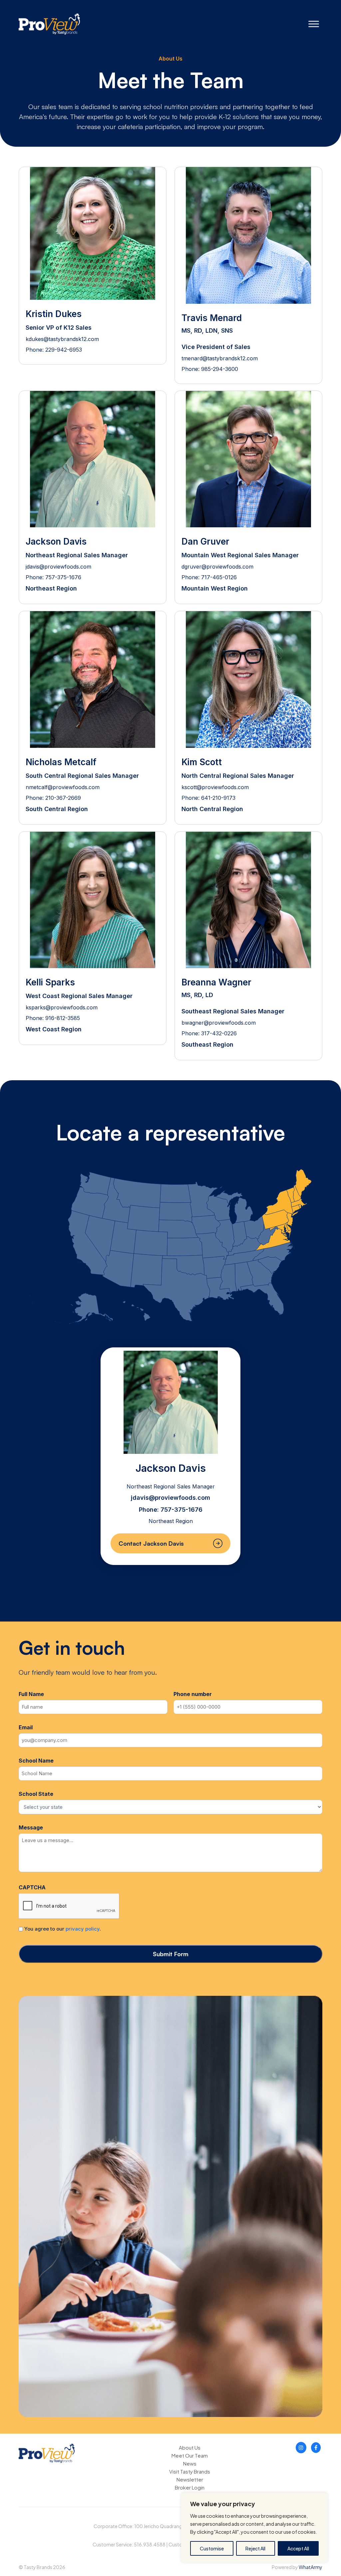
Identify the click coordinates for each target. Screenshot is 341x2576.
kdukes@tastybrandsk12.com (62, 339)
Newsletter (190, 2479)
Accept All (298, 2548)
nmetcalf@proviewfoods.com (63, 787)
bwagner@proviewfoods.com (219, 1023)
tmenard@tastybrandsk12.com (220, 358)
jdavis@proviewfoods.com (58, 567)
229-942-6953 (64, 350)
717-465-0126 (219, 577)
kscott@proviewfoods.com (215, 787)
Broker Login (190, 2487)
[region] (254, 2528)
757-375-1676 (63, 577)
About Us (190, 2447)
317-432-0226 (219, 1033)
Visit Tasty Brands (190, 2471)
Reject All (255, 2548)
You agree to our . (63, 1929)
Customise (212, 2548)
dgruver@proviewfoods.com (217, 567)
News (190, 2463)
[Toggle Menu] (314, 24)
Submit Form (171, 1954)
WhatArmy (311, 2567)
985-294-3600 (220, 369)
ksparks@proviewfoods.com (62, 1007)
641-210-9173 (218, 798)
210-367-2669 (63, 798)
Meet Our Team (190, 2455)
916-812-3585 (63, 1018)
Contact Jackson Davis (151, 1543)
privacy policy (83, 1929)
